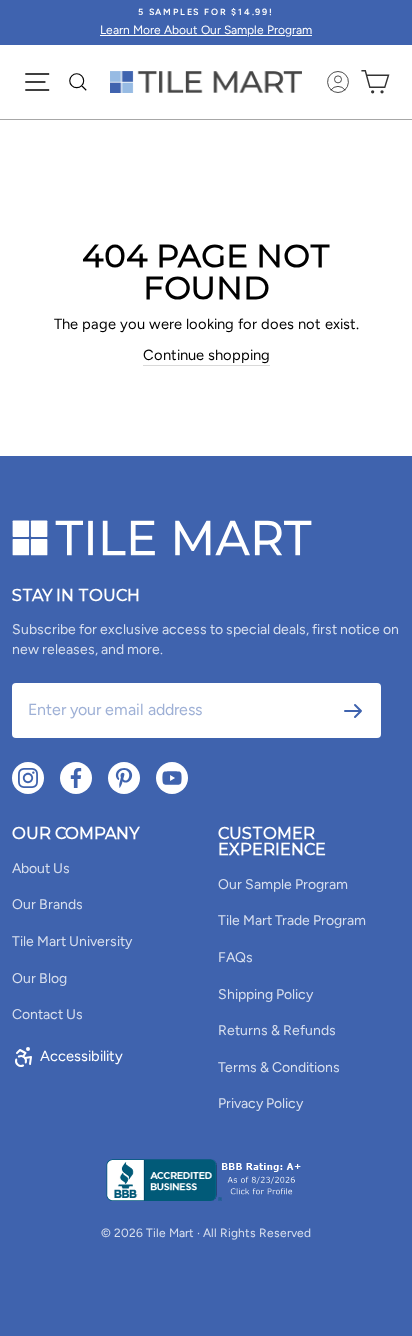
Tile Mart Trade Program (292, 920)
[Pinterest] (124, 778)
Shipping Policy (265, 994)
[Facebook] (76, 778)
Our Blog (39, 978)
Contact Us (47, 1014)
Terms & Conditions (279, 1067)
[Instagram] (28, 778)
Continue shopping (206, 355)
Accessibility (81, 1056)
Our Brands (47, 904)
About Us (41, 868)
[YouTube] (172, 778)
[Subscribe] (353, 711)
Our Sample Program (283, 884)
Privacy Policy (260, 1103)
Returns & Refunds (277, 1030)
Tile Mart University (72, 941)
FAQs (235, 957)
